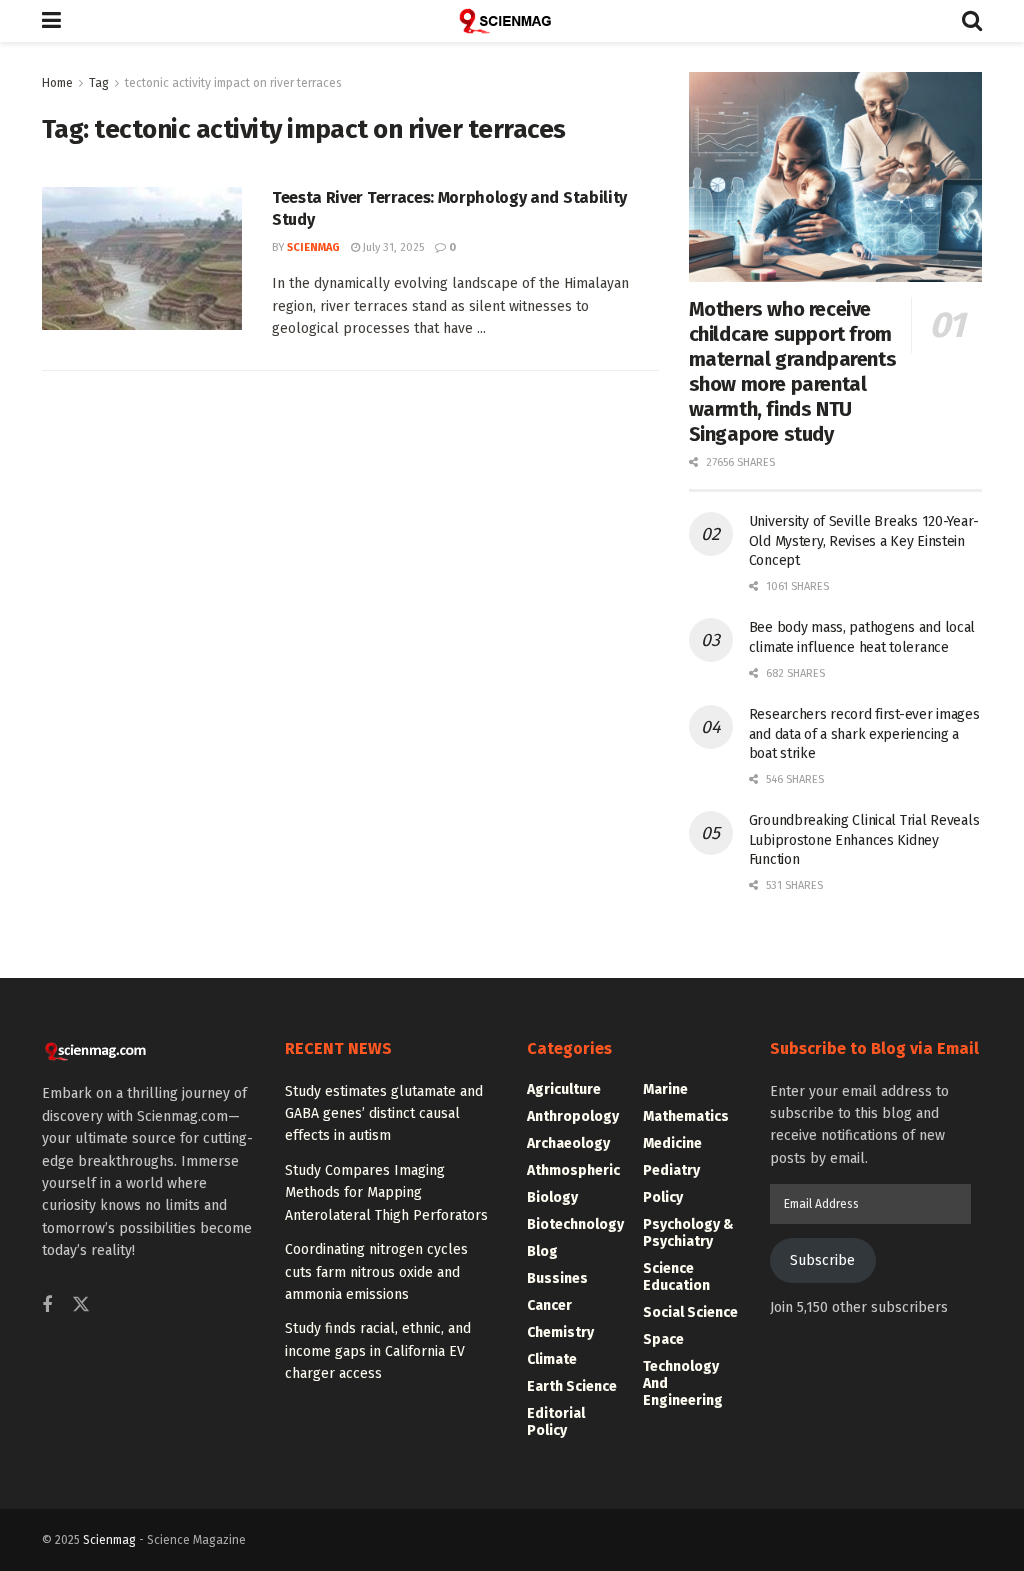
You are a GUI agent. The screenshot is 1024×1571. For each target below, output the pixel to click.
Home (57, 83)
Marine (665, 1089)
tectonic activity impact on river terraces (233, 83)
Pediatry (671, 1170)
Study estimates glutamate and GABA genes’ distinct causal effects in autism (384, 1114)
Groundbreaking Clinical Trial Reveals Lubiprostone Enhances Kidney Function (864, 840)
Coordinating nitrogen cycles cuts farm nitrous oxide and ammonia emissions (376, 1272)
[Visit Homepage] (512, 21)
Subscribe (822, 1260)
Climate (552, 1359)
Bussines (557, 1278)
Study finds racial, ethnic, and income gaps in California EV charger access (378, 1351)
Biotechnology (575, 1224)
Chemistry (560, 1332)
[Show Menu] (51, 21)
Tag (99, 83)
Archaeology (568, 1143)
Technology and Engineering (683, 1383)
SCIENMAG (313, 247)
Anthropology (573, 1116)
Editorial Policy (556, 1422)
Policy (663, 1197)
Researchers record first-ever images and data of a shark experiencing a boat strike (864, 734)
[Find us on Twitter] (81, 1305)
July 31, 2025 (392, 247)
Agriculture (564, 1089)
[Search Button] (972, 21)
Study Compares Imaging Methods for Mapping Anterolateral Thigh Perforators (386, 1193)
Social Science (690, 1312)
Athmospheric (573, 1170)
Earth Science (572, 1386)
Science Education (676, 1277)
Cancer (549, 1305)
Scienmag (109, 1540)
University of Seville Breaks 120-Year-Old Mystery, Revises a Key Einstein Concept (864, 541)
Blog (542, 1251)
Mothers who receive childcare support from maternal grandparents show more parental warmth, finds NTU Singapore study (793, 371)
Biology (552, 1197)
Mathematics (686, 1116)
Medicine (672, 1143)
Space (663, 1339)
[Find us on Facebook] (47, 1306)
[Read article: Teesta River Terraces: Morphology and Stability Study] (142, 258)
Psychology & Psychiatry (688, 1233)
